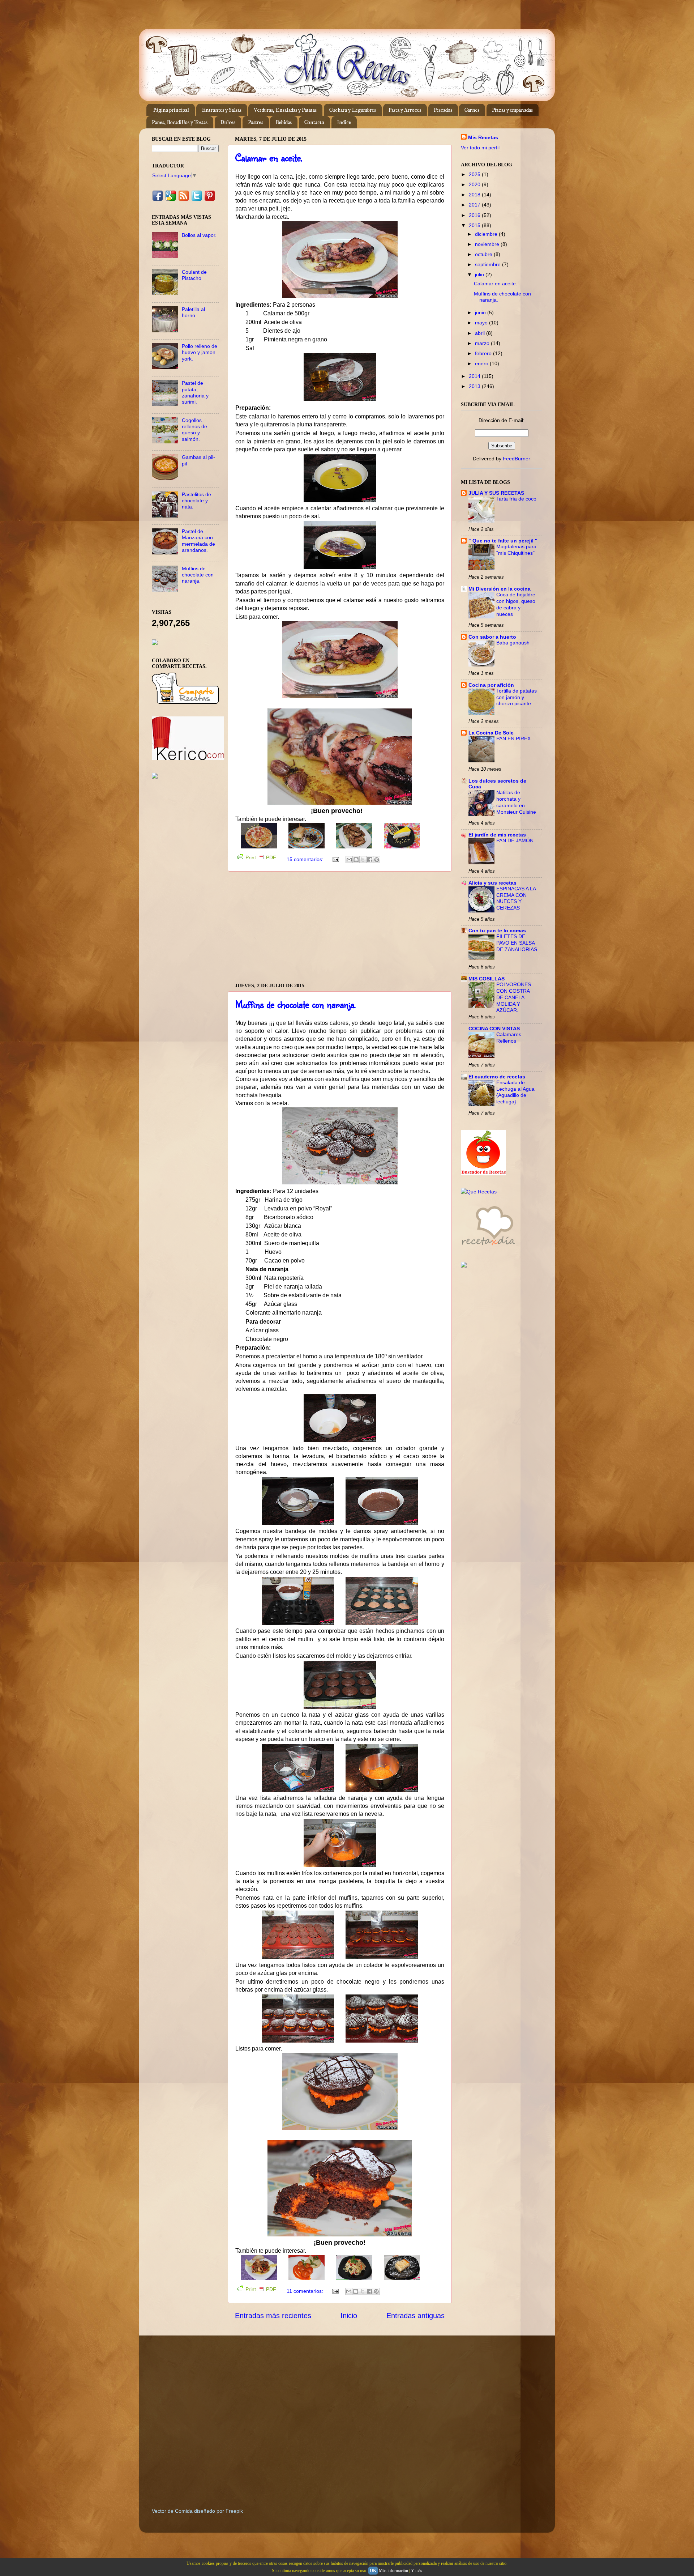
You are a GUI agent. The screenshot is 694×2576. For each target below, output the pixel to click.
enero (482, 363)
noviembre (488, 244)
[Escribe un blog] (356, 860)
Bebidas (284, 122)
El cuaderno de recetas (497, 1077)
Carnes (472, 110)
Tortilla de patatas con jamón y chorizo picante (517, 697)
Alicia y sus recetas (492, 883)
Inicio (349, 2316)
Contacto (314, 122)
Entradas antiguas (415, 2316)
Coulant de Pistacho (194, 275)
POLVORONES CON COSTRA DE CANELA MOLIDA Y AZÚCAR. (514, 997)
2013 (475, 386)
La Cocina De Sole (491, 733)
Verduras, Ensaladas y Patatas (285, 110)
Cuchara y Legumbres (353, 110)
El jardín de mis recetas (497, 835)
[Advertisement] (340, 927)
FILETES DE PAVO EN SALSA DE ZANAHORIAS (517, 943)
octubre (484, 254)
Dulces (228, 122)
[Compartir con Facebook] (370, 860)
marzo (483, 343)
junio (481, 312)
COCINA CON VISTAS (494, 1029)
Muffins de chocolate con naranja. (295, 1004)
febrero (484, 353)
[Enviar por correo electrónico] (349, 860)
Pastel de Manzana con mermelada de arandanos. (198, 541)
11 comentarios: (306, 2291)
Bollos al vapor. (199, 235)
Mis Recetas (483, 137)
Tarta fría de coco (516, 499)
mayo (482, 323)
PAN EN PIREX (513, 739)
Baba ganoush (513, 643)
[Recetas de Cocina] (488, 1247)
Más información (393, 2571)
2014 (475, 376)
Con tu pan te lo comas (497, 931)
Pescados (443, 110)
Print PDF (261, 857)
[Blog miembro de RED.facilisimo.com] (155, 777)
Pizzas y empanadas (512, 110)
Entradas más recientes (273, 2316)
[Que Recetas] (479, 1192)
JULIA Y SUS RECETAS (496, 493)
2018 (475, 195)
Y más (417, 2571)
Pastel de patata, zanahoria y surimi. (195, 392)
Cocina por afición (491, 685)
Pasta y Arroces (405, 110)
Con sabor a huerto (492, 637)
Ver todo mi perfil (480, 148)
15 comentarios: (306, 859)
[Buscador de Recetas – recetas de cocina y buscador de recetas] (483, 1174)
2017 (475, 205)
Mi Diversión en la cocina (500, 589)
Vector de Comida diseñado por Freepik (197, 2511)
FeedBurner (517, 459)
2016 (475, 215)
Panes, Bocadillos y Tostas (180, 122)
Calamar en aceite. (269, 157)
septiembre (489, 264)
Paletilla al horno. (193, 312)
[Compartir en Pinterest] (377, 860)
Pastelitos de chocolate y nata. (196, 501)
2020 (475, 184)
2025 (475, 174)
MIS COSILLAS (487, 979)
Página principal (171, 110)
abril (481, 333)
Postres (256, 122)
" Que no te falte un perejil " (503, 541)
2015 (475, 225)
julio (480, 274)
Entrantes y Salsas (222, 110)
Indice (344, 122)
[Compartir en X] (363, 860)
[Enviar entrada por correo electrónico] (335, 859)
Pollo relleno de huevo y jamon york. (200, 352)
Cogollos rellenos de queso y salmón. (194, 430)
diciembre (487, 234)
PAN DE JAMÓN (515, 841)
